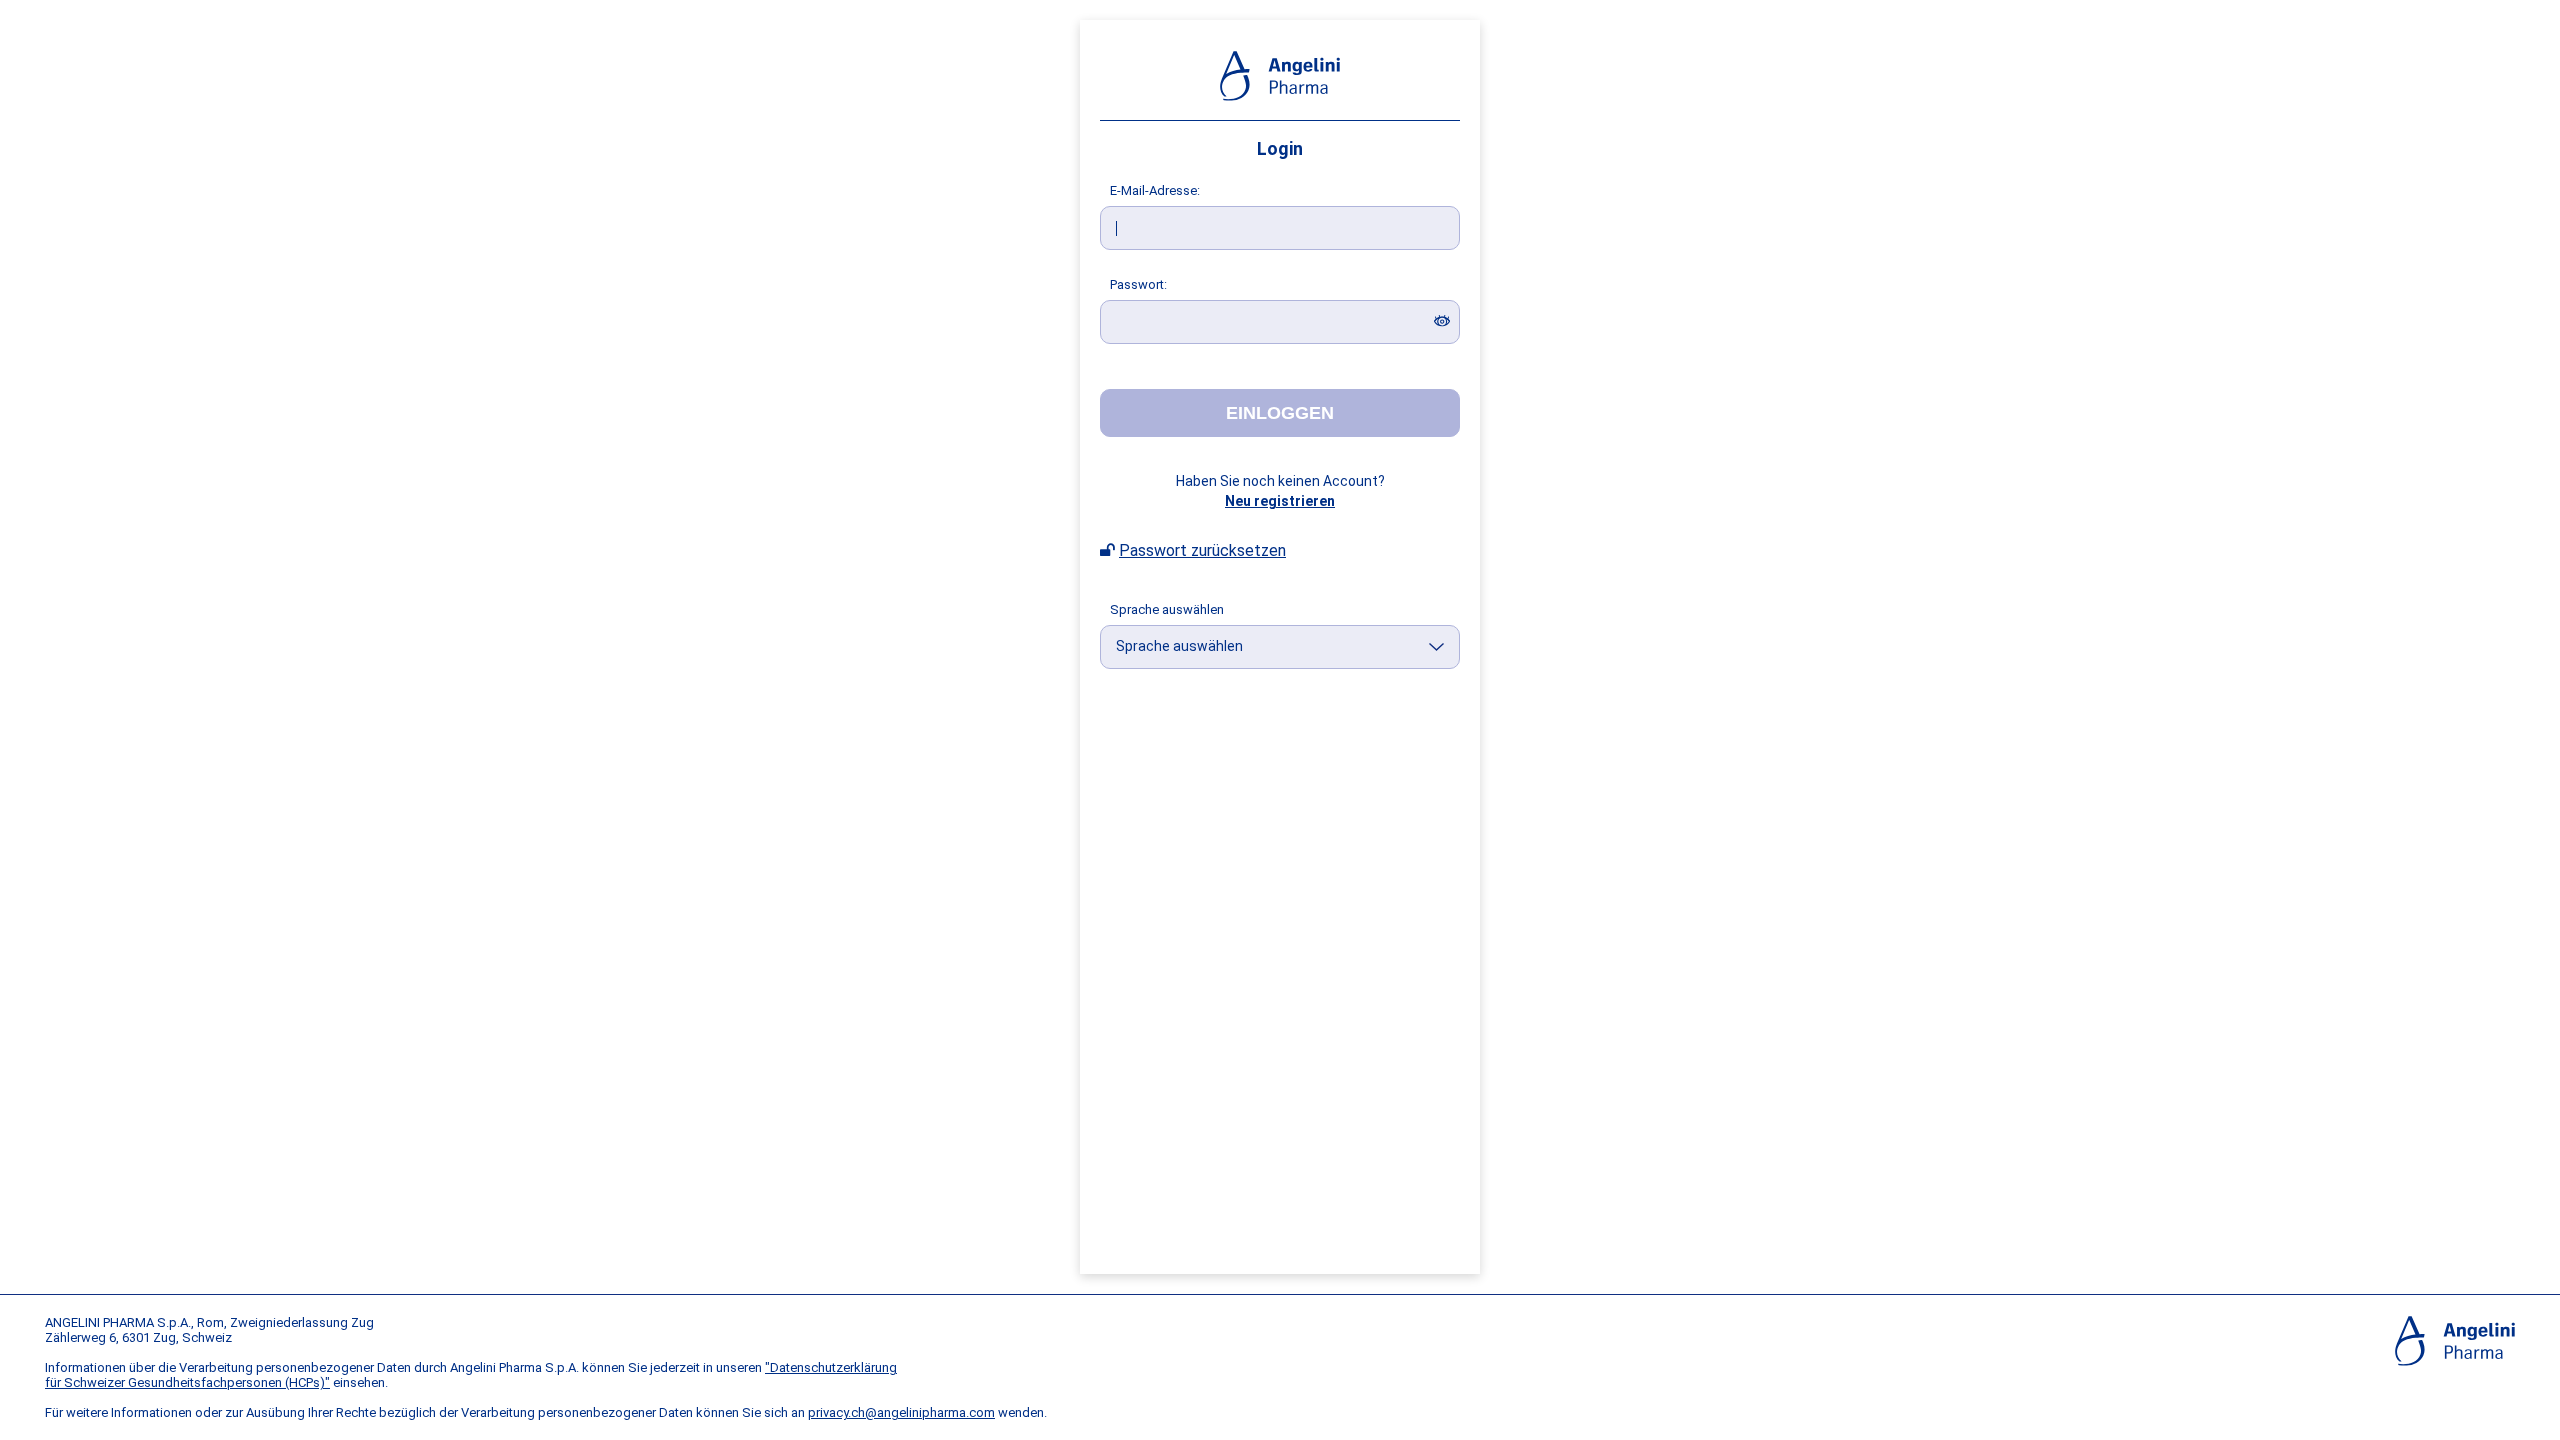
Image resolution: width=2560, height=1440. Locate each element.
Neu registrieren (1280, 501)
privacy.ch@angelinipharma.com (901, 1412)
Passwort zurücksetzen (1202, 550)
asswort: (1138, 284)
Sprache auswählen (1167, 609)
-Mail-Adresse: (1155, 190)
